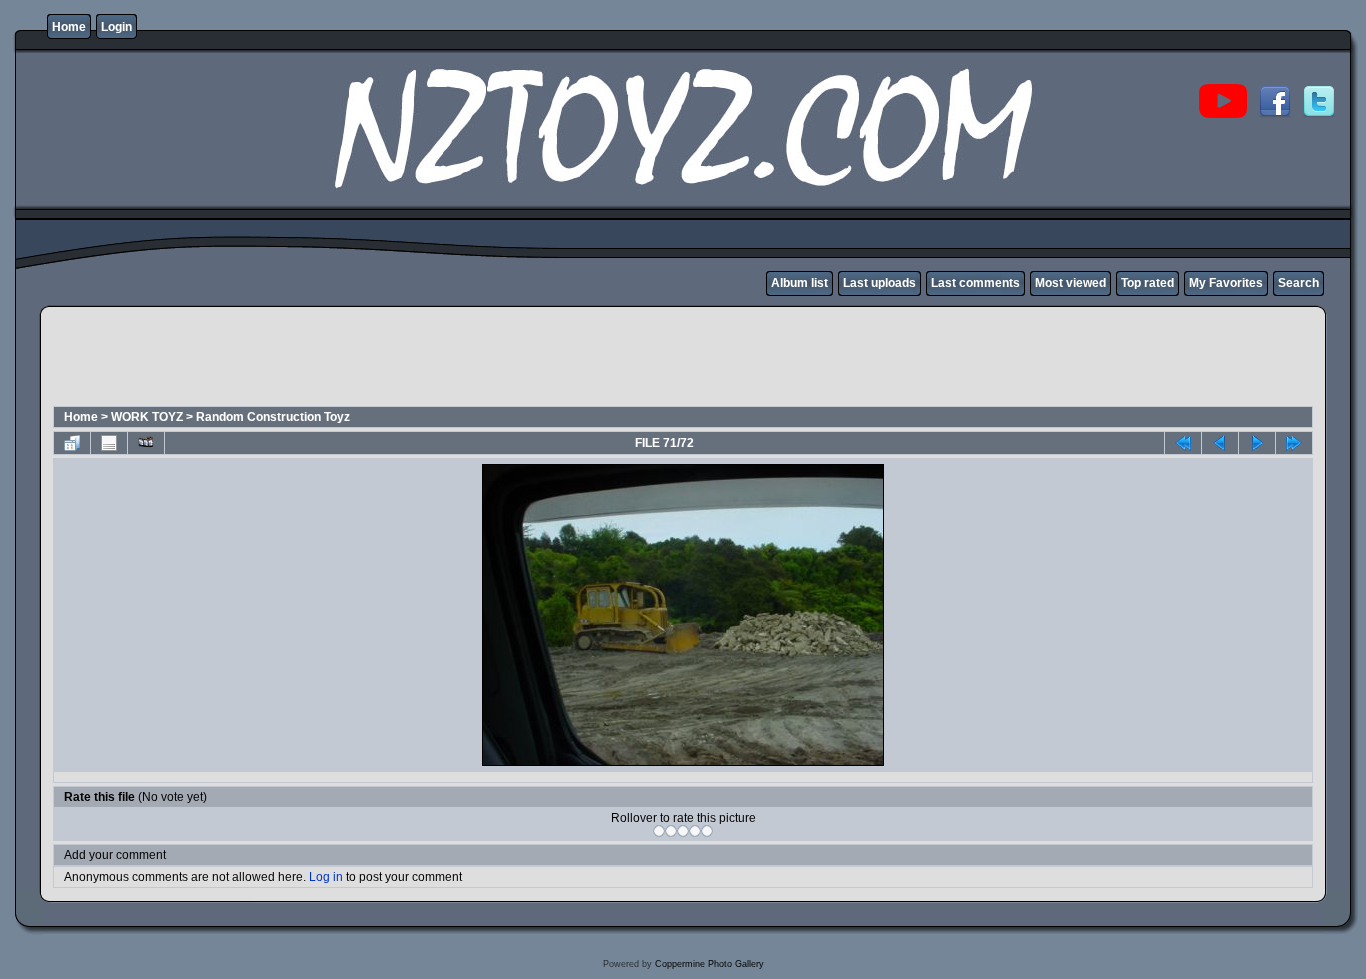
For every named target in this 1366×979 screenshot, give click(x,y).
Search (1298, 283)
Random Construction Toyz (273, 417)
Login (116, 27)
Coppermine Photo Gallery (709, 964)
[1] (659, 831)
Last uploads (879, 283)
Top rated (1147, 283)
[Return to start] (1183, 443)
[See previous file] (1220, 443)
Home (69, 27)
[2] (671, 831)
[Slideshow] (146, 443)
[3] (683, 831)
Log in (326, 877)
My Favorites (1226, 283)
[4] (695, 831)
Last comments (975, 283)
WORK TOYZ (147, 417)
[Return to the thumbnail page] (72, 443)
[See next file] (1257, 443)
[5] (707, 831)
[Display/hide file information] (109, 443)
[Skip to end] (1294, 443)
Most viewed (1070, 283)
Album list (799, 283)
